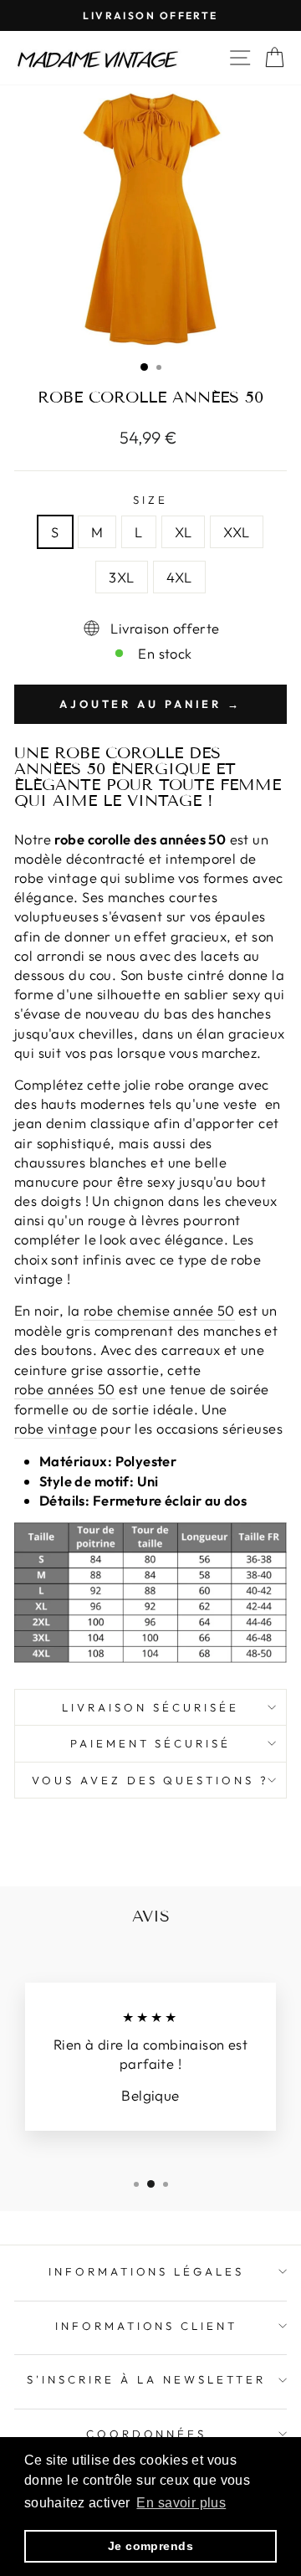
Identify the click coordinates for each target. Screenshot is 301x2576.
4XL (179, 577)
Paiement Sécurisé (151, 1743)
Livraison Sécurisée (150, 1707)
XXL (236, 532)
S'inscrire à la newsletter (146, 2379)
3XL (121, 577)
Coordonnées (147, 2434)
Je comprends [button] (150, 2546)
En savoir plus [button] (181, 2503)
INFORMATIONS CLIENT (147, 2326)
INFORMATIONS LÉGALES (147, 2271)
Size (150, 500)
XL (184, 532)
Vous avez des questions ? (150, 1780)
